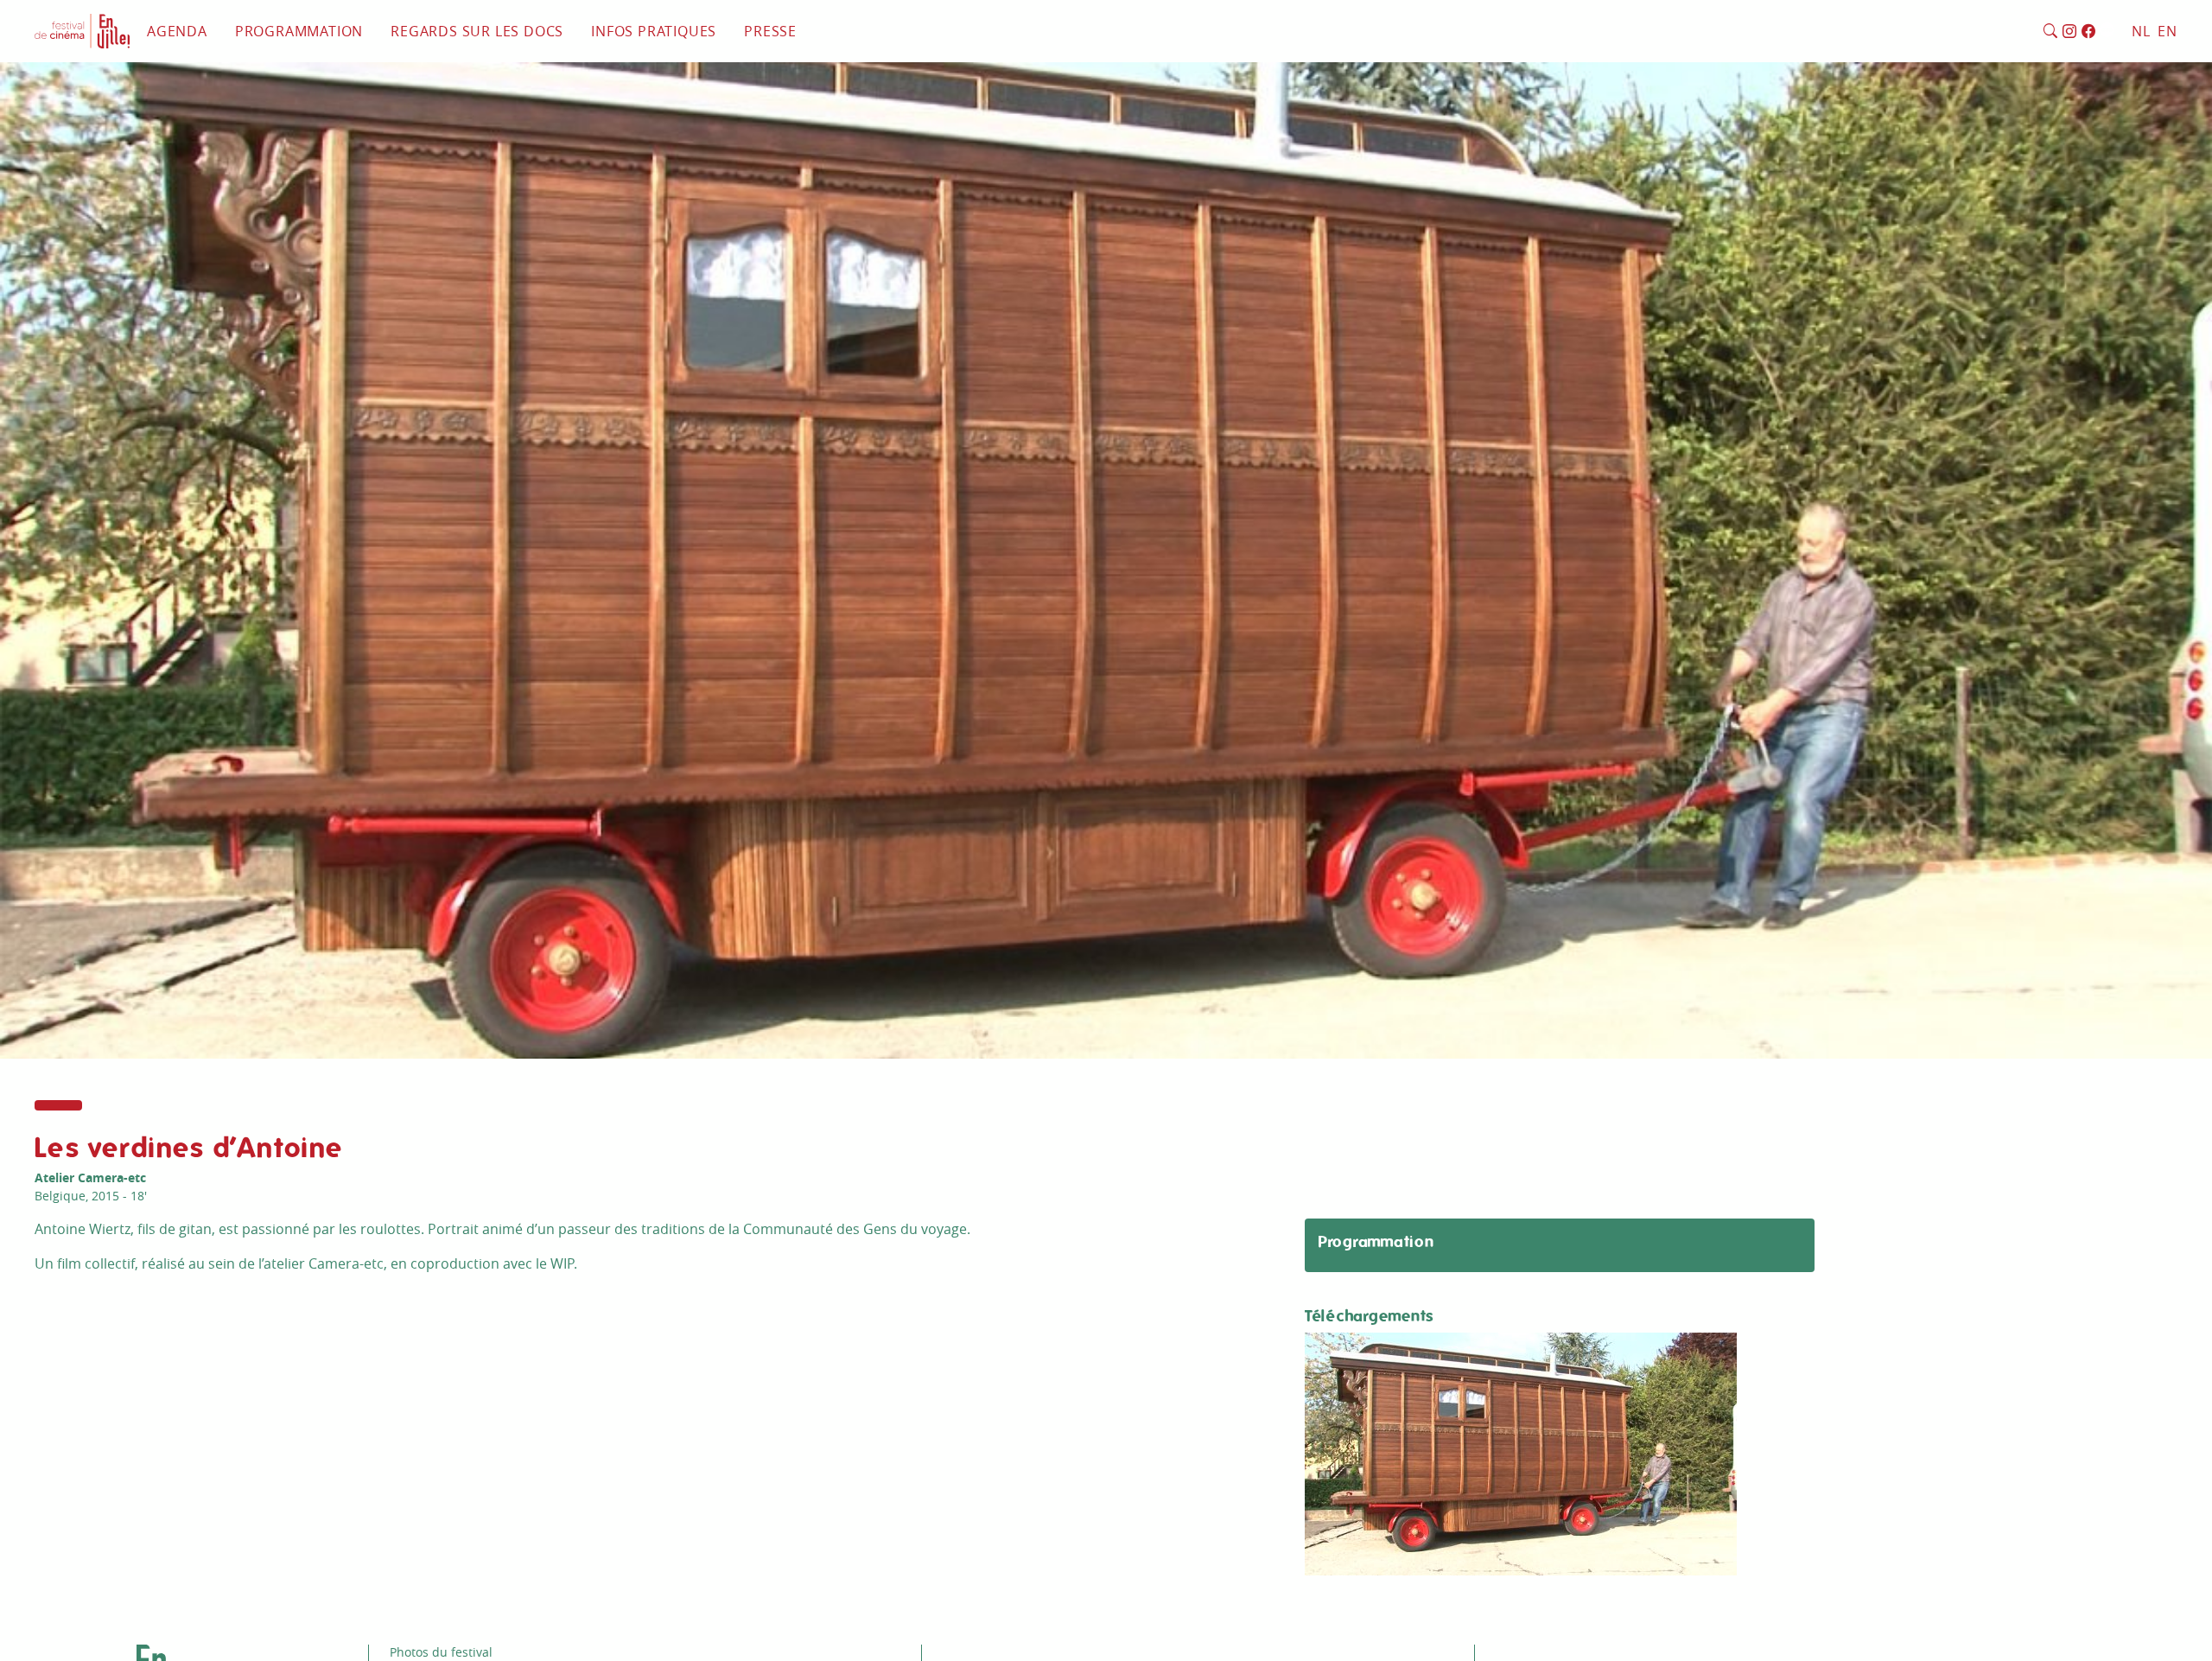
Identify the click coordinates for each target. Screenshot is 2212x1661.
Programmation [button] (299, 31)
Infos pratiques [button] (654, 31)
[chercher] (2051, 32)
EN (2168, 31)
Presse (770, 31)
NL (2141, 31)
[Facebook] (2089, 32)
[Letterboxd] (2107, 32)
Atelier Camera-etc (90, 1177)
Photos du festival (441, 1652)
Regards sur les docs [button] (477, 31)
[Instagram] (2070, 32)
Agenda (177, 31)
